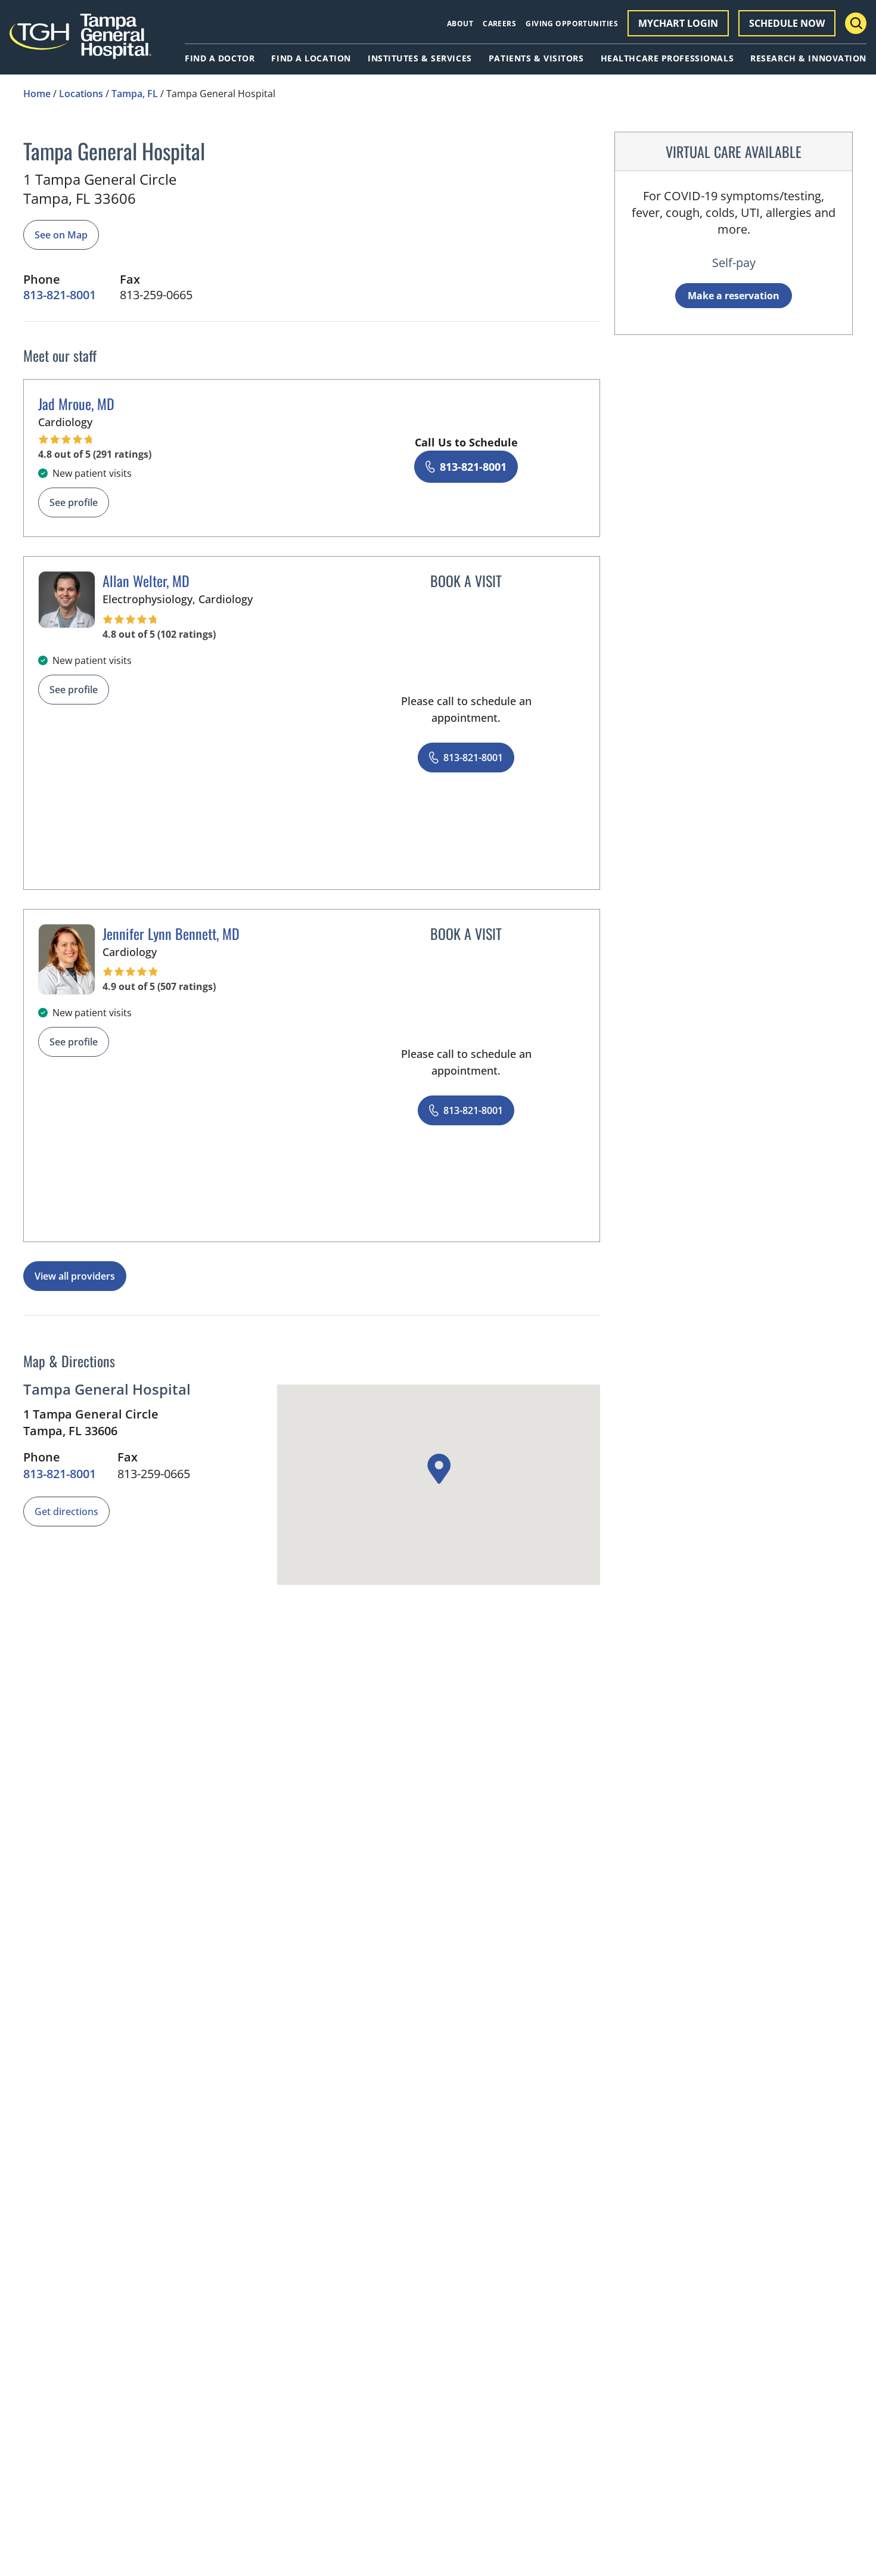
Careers (499, 24)
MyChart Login (678, 23)
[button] (439, 1469)
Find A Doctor (220, 58)
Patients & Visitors (536, 58)
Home (37, 94)
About (460, 24)
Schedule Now (787, 23)
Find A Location (311, 58)
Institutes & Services (420, 58)
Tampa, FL (135, 94)
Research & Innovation (808, 58)
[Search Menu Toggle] (856, 23)
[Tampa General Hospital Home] (80, 43)
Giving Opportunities (572, 24)
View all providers (75, 1276)
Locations (81, 94)
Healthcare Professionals (667, 58)
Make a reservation (734, 296)
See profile (74, 502)
